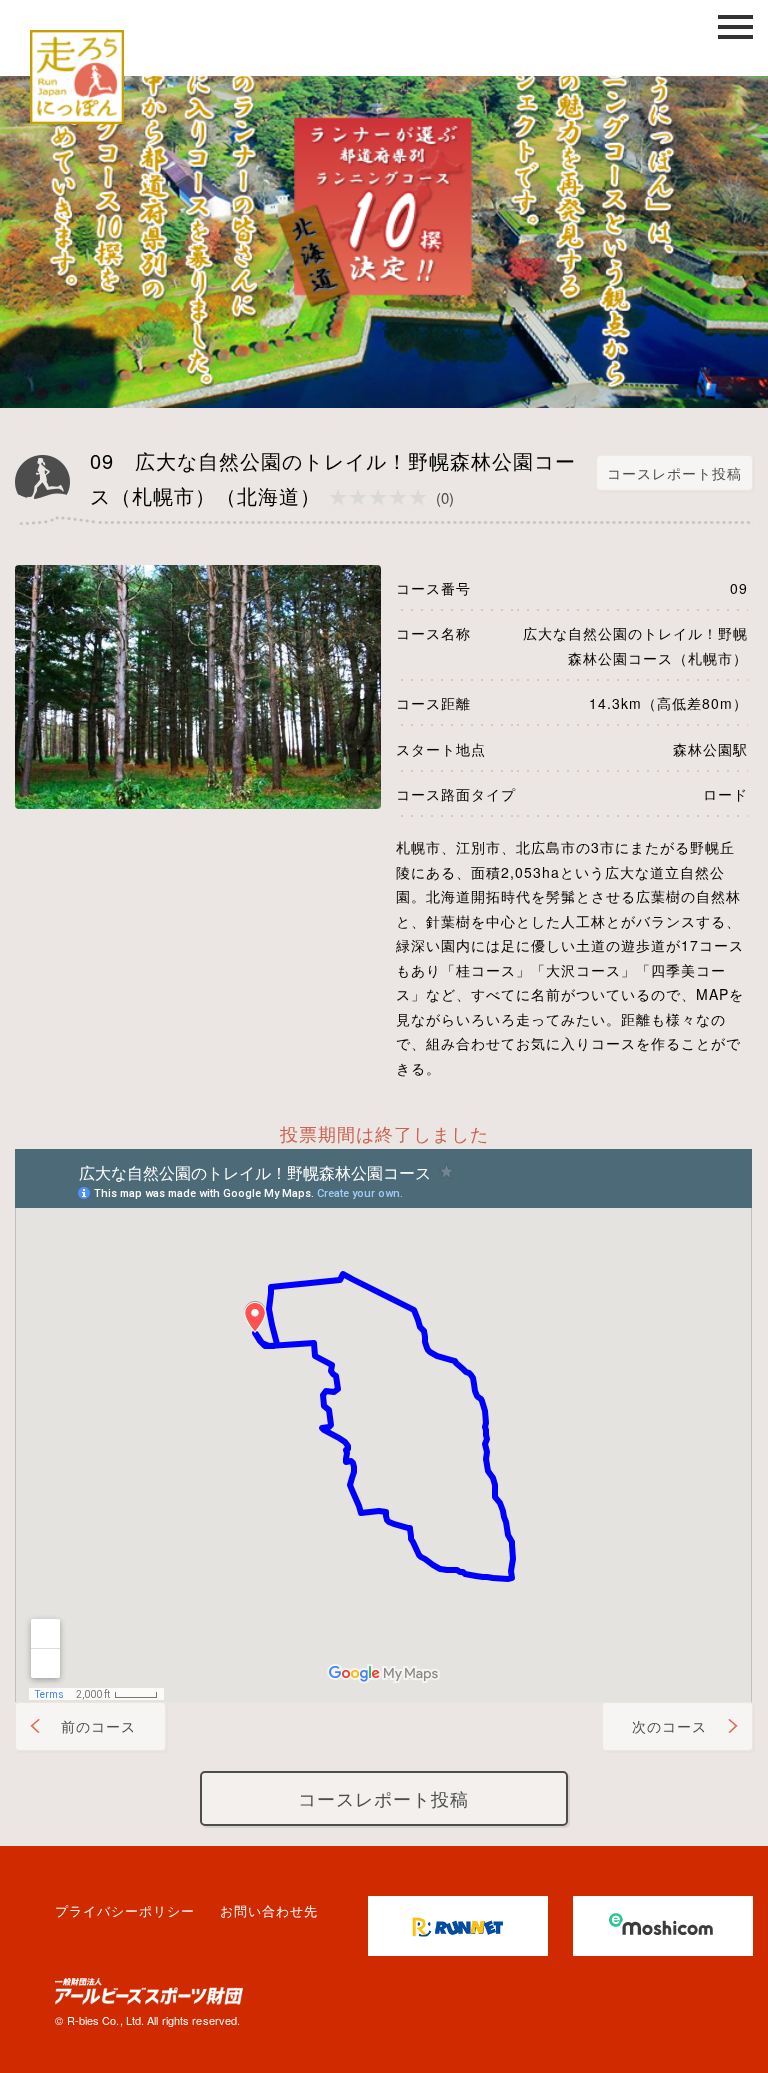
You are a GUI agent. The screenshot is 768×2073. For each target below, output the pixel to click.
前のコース (98, 1726)
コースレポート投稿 (674, 473)
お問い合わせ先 (269, 1910)
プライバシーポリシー (125, 1910)
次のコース (669, 1726)
